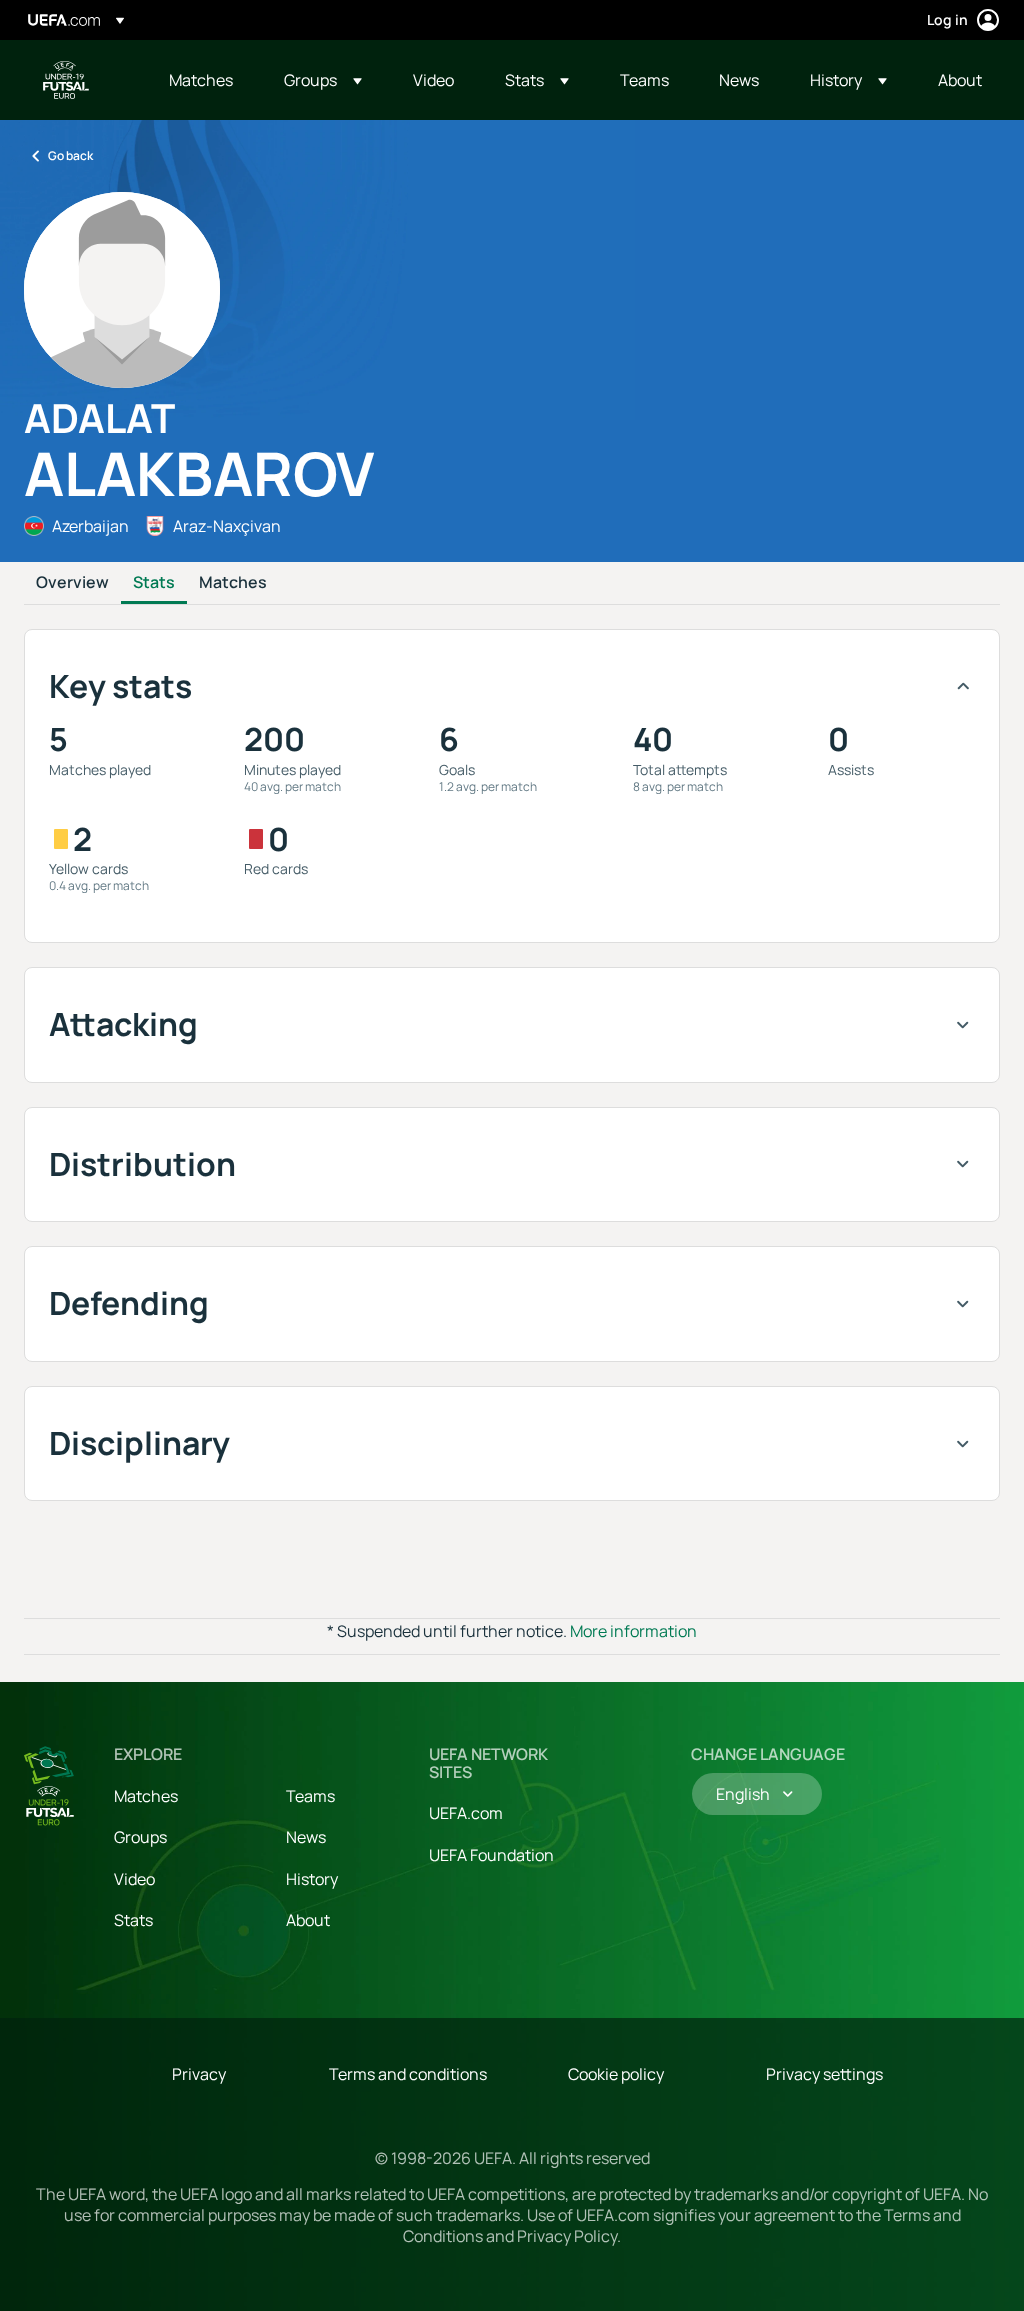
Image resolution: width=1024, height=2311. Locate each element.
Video (134, 1879)
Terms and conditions (408, 2074)
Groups (140, 1837)
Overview (72, 583)
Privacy (199, 2074)
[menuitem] (201, 80)
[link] (201, 80)
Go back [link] (70, 155)
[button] (323, 80)
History (312, 1879)
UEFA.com (466, 1813)
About (308, 1920)
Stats (154, 583)
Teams (310, 1796)
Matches (233, 583)
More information (633, 1631)
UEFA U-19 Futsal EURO (66, 80)
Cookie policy (616, 2074)
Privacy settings (824, 2074)
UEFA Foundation (491, 1855)
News (306, 1837)
